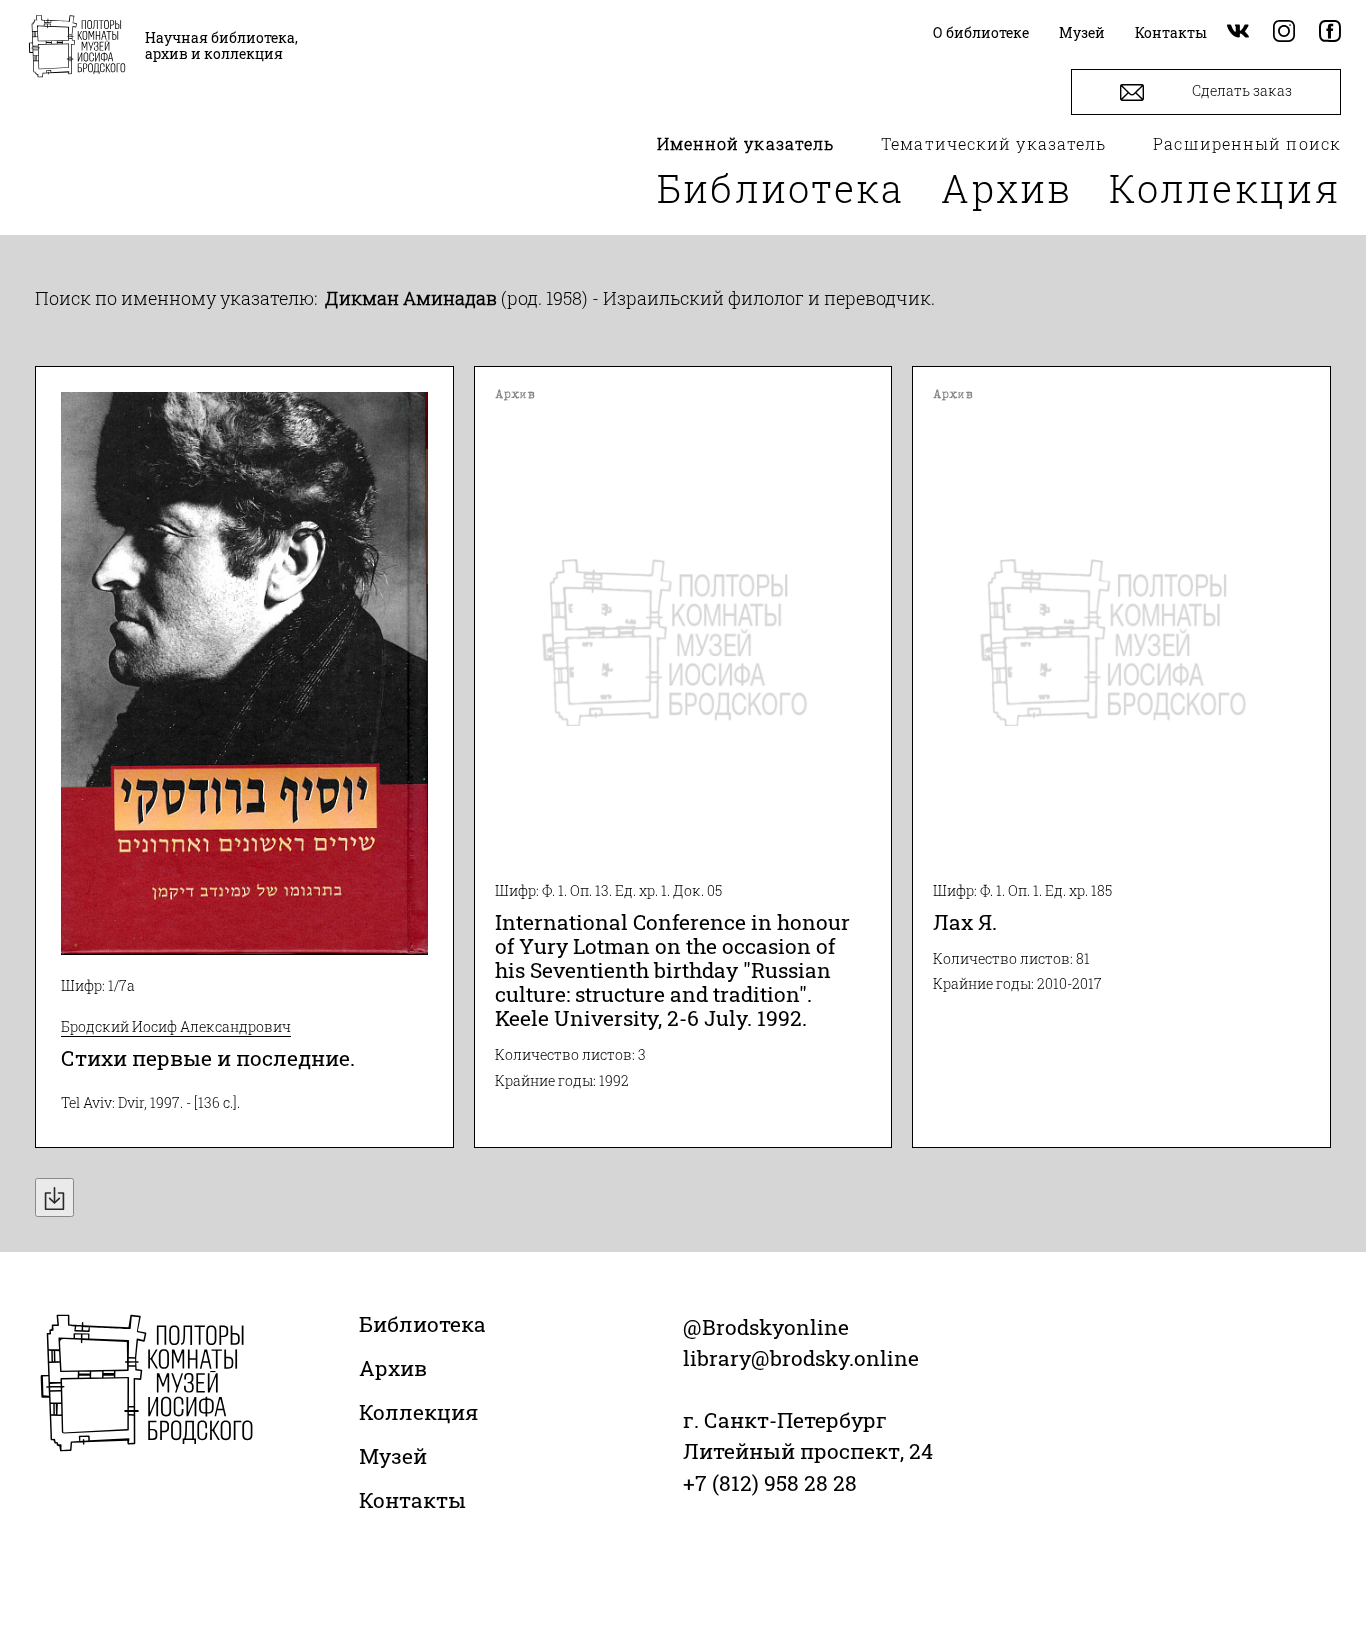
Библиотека (781, 188)
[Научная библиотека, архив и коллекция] (77, 48)
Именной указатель (746, 143)
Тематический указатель (993, 143)
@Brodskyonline (766, 1327)
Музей (393, 1456)
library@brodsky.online (801, 1358)
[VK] (1238, 32)
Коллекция (1225, 188)
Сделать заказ (1240, 90)
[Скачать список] (54, 1197)
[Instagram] (1284, 32)
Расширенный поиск (1247, 143)
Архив (1007, 188)
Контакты (412, 1500)
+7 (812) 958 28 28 (770, 1483)
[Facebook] (1330, 32)
